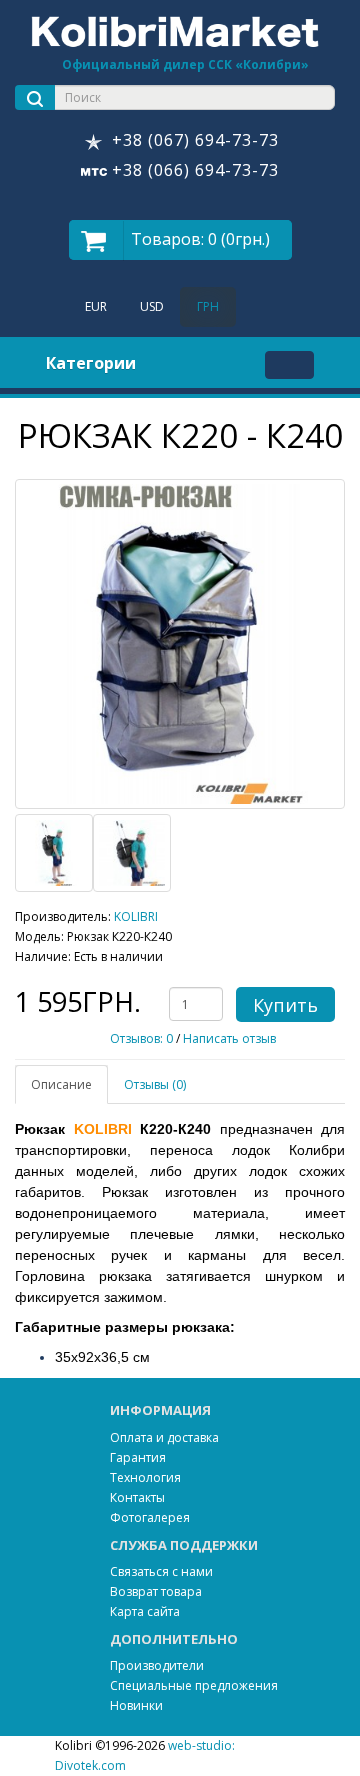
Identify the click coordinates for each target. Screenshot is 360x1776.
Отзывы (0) (155, 1084)
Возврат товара (156, 1591)
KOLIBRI (136, 916)
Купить (285, 1005)
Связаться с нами (161, 1571)
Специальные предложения (194, 1685)
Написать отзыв (229, 1038)
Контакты (137, 1497)
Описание (61, 1084)
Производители (157, 1665)
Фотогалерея (150, 1517)
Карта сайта (145, 1611)
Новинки (136, 1705)
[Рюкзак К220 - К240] (180, 644)
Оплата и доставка (164, 1437)
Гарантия (138, 1457)
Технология (145, 1477)
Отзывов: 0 (141, 1038)
